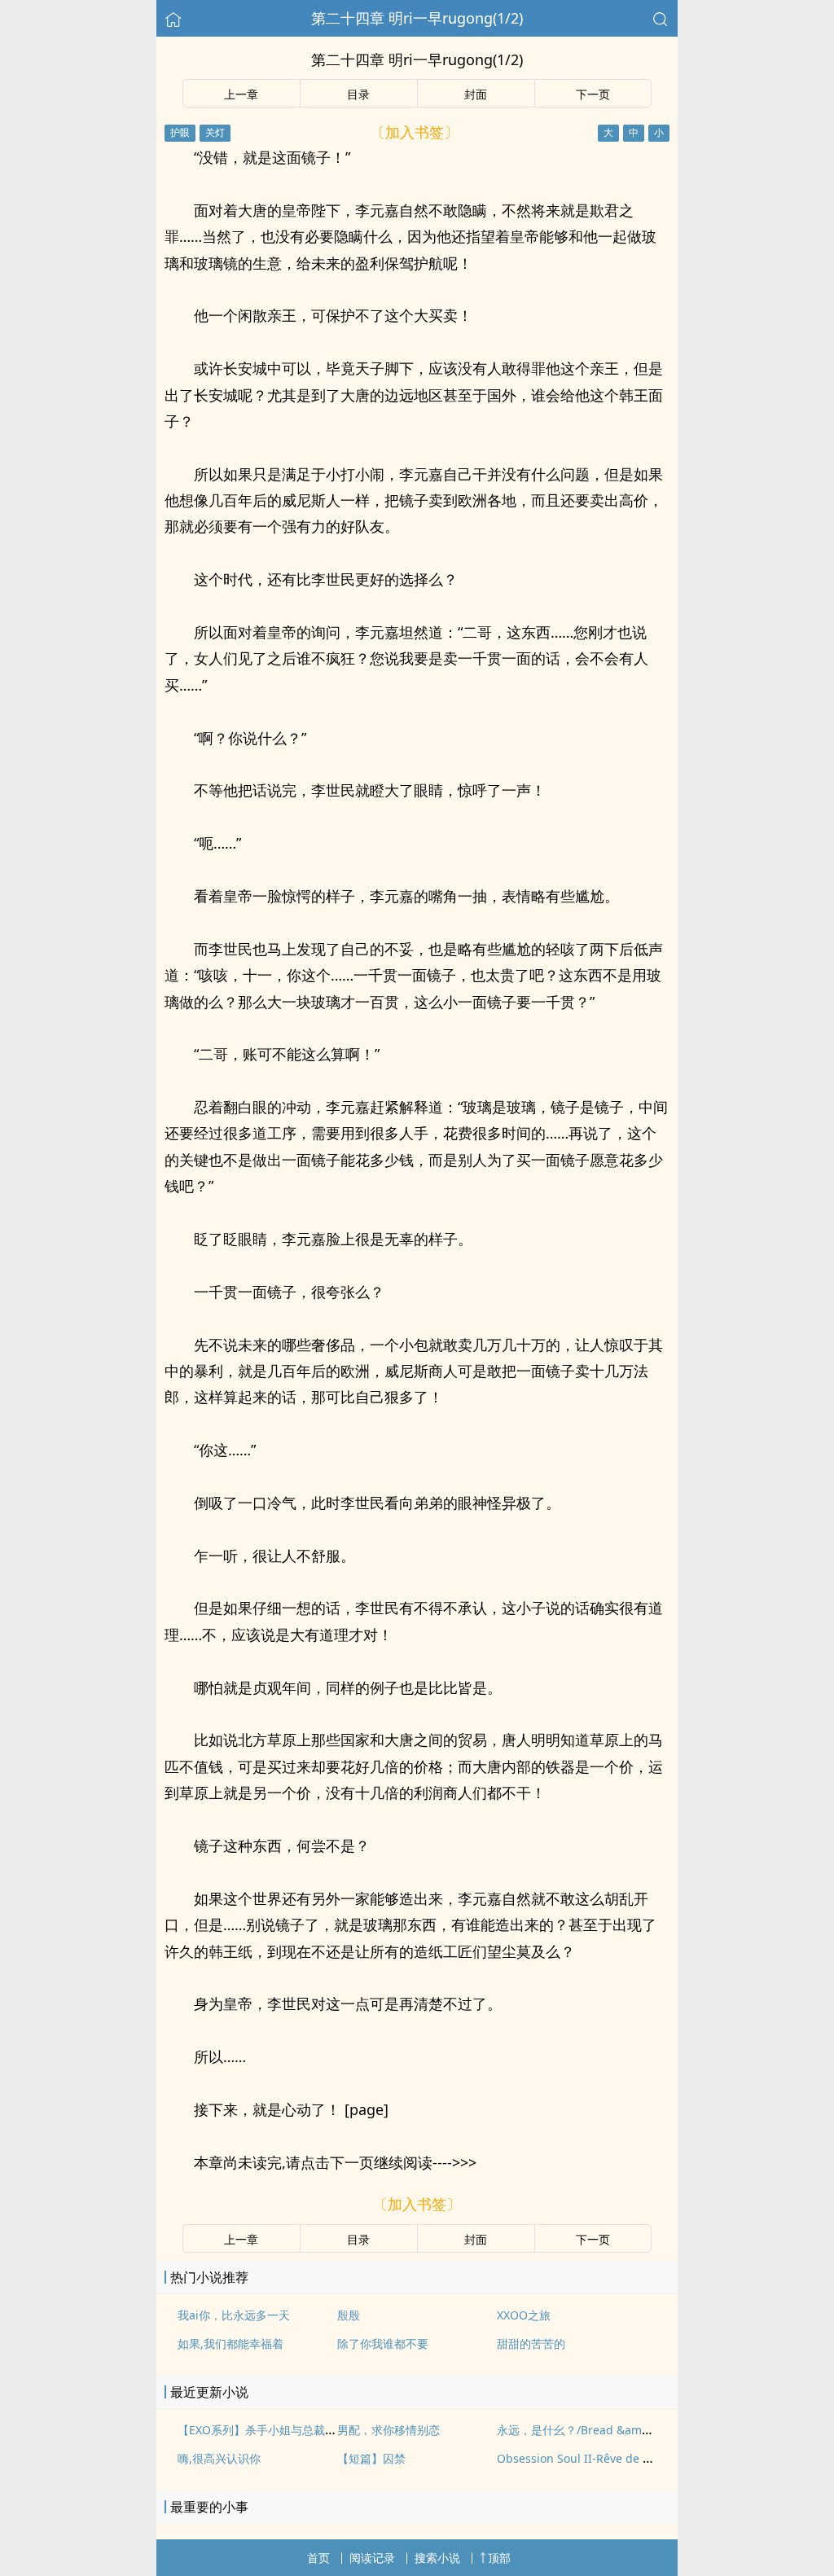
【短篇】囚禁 (371, 2458)
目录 (358, 94)
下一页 (593, 94)
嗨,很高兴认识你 (219, 2458)
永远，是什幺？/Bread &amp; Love (588, 2430)
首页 (318, 2558)
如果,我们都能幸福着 (230, 2343)
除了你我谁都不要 (383, 2343)
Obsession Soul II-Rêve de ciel (579, 2458)
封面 (476, 94)
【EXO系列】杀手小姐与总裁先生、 (268, 2430)
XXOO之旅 (524, 2315)
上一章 (241, 94)
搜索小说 (437, 2558)
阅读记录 (372, 2558)
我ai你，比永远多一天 (234, 2315)
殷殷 (349, 2315)
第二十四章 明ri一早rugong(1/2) (417, 18)
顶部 (499, 2558)
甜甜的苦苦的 (531, 2343)
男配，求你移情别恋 (388, 2430)
